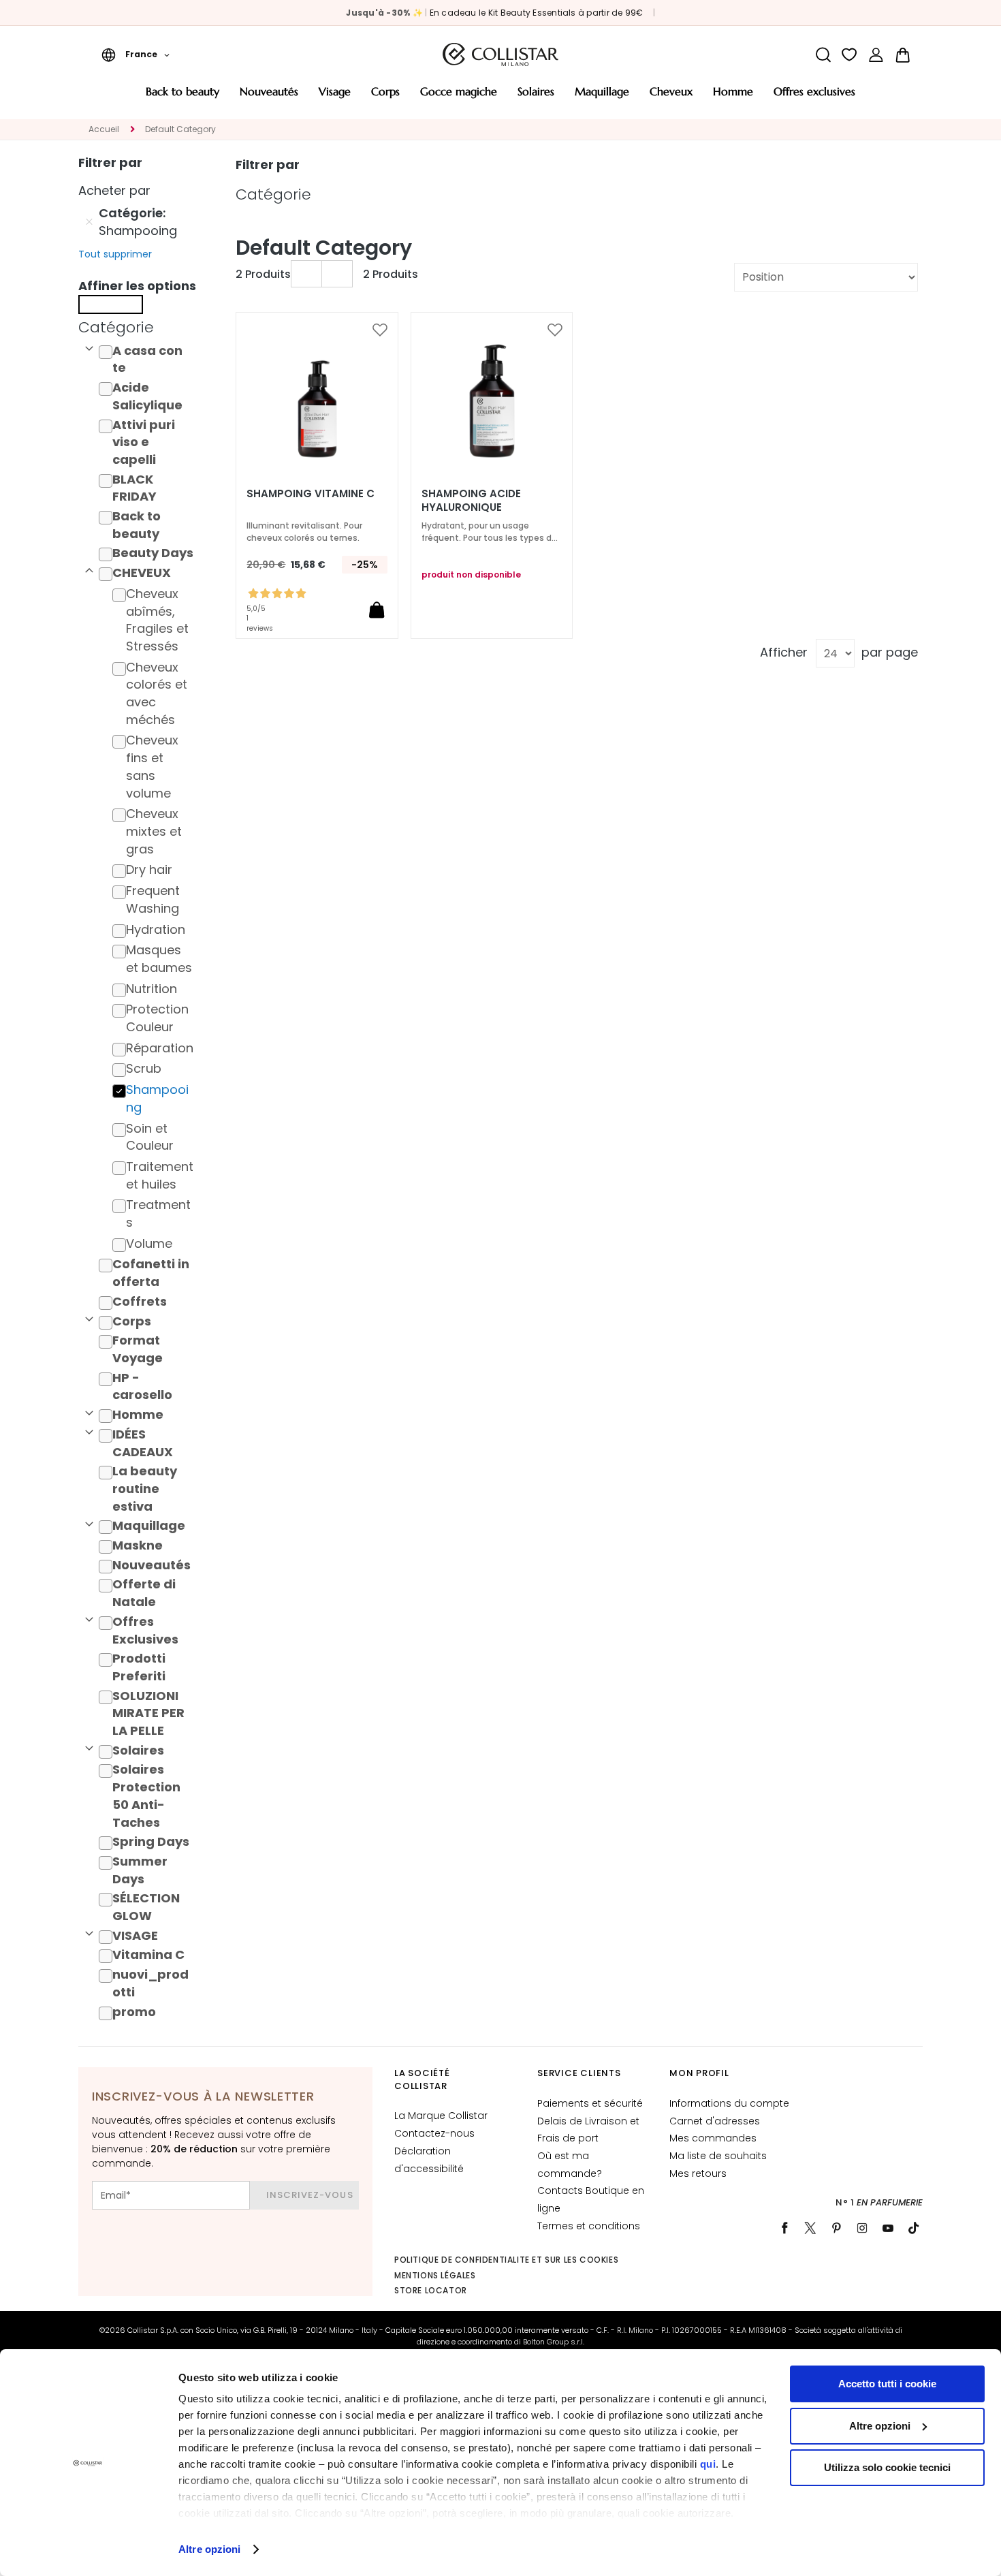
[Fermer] (111, 304)
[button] (136, 54)
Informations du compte (729, 2103)
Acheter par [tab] (114, 190)
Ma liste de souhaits (718, 2156)
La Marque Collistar (441, 2116)
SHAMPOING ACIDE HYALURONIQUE (471, 501)
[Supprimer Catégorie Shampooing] (89, 222)
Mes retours (698, 2173)
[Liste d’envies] (849, 55)
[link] (876, 55)
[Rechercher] (823, 55)
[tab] (140, 328)
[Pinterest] (836, 2228)
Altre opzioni (209, 2549)
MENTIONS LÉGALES (435, 2275)
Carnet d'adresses (715, 2121)
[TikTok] (914, 2228)
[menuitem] (182, 96)
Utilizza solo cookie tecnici (887, 2467)
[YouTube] (888, 2228)
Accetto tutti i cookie (887, 2384)
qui (708, 2464)
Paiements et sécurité (590, 2103)
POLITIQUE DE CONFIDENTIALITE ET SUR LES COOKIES (506, 2260)
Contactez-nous (434, 2133)
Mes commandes (713, 2138)
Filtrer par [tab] (268, 164)
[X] (810, 2228)
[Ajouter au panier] (377, 610)
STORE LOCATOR (431, 2290)
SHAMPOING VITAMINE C (311, 494)
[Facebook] (784, 2228)
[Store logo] (500, 54)
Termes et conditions (589, 2226)
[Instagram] (862, 2228)
